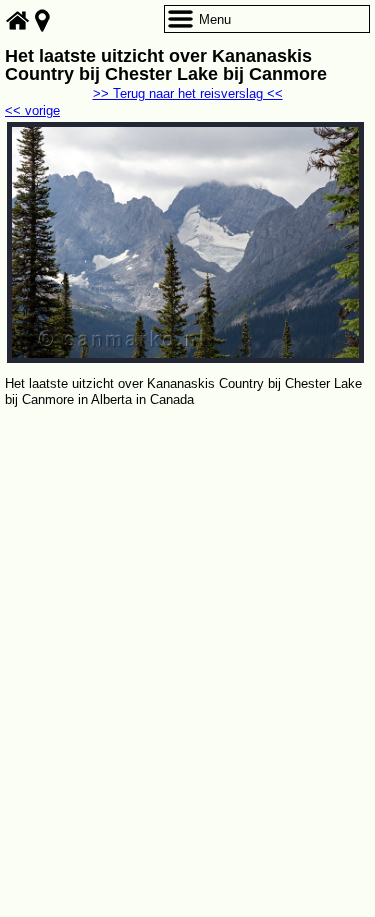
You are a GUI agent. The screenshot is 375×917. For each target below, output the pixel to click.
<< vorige (32, 110)
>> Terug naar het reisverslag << (188, 93)
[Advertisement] (187, 608)
